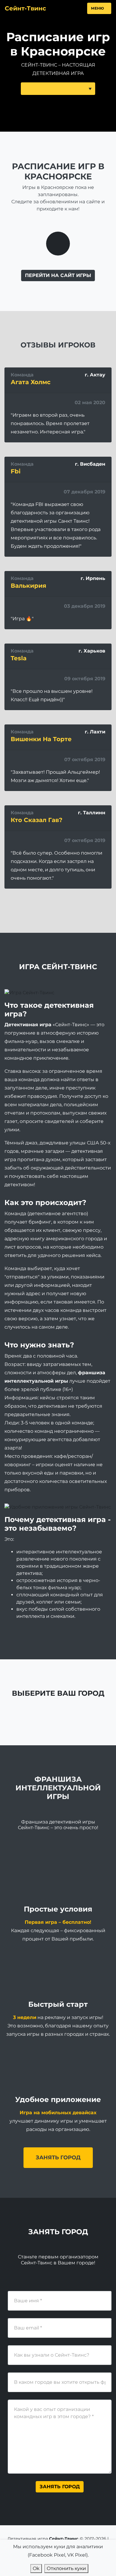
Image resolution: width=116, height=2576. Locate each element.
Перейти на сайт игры (58, 275)
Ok (36, 2568)
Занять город (58, 2158)
